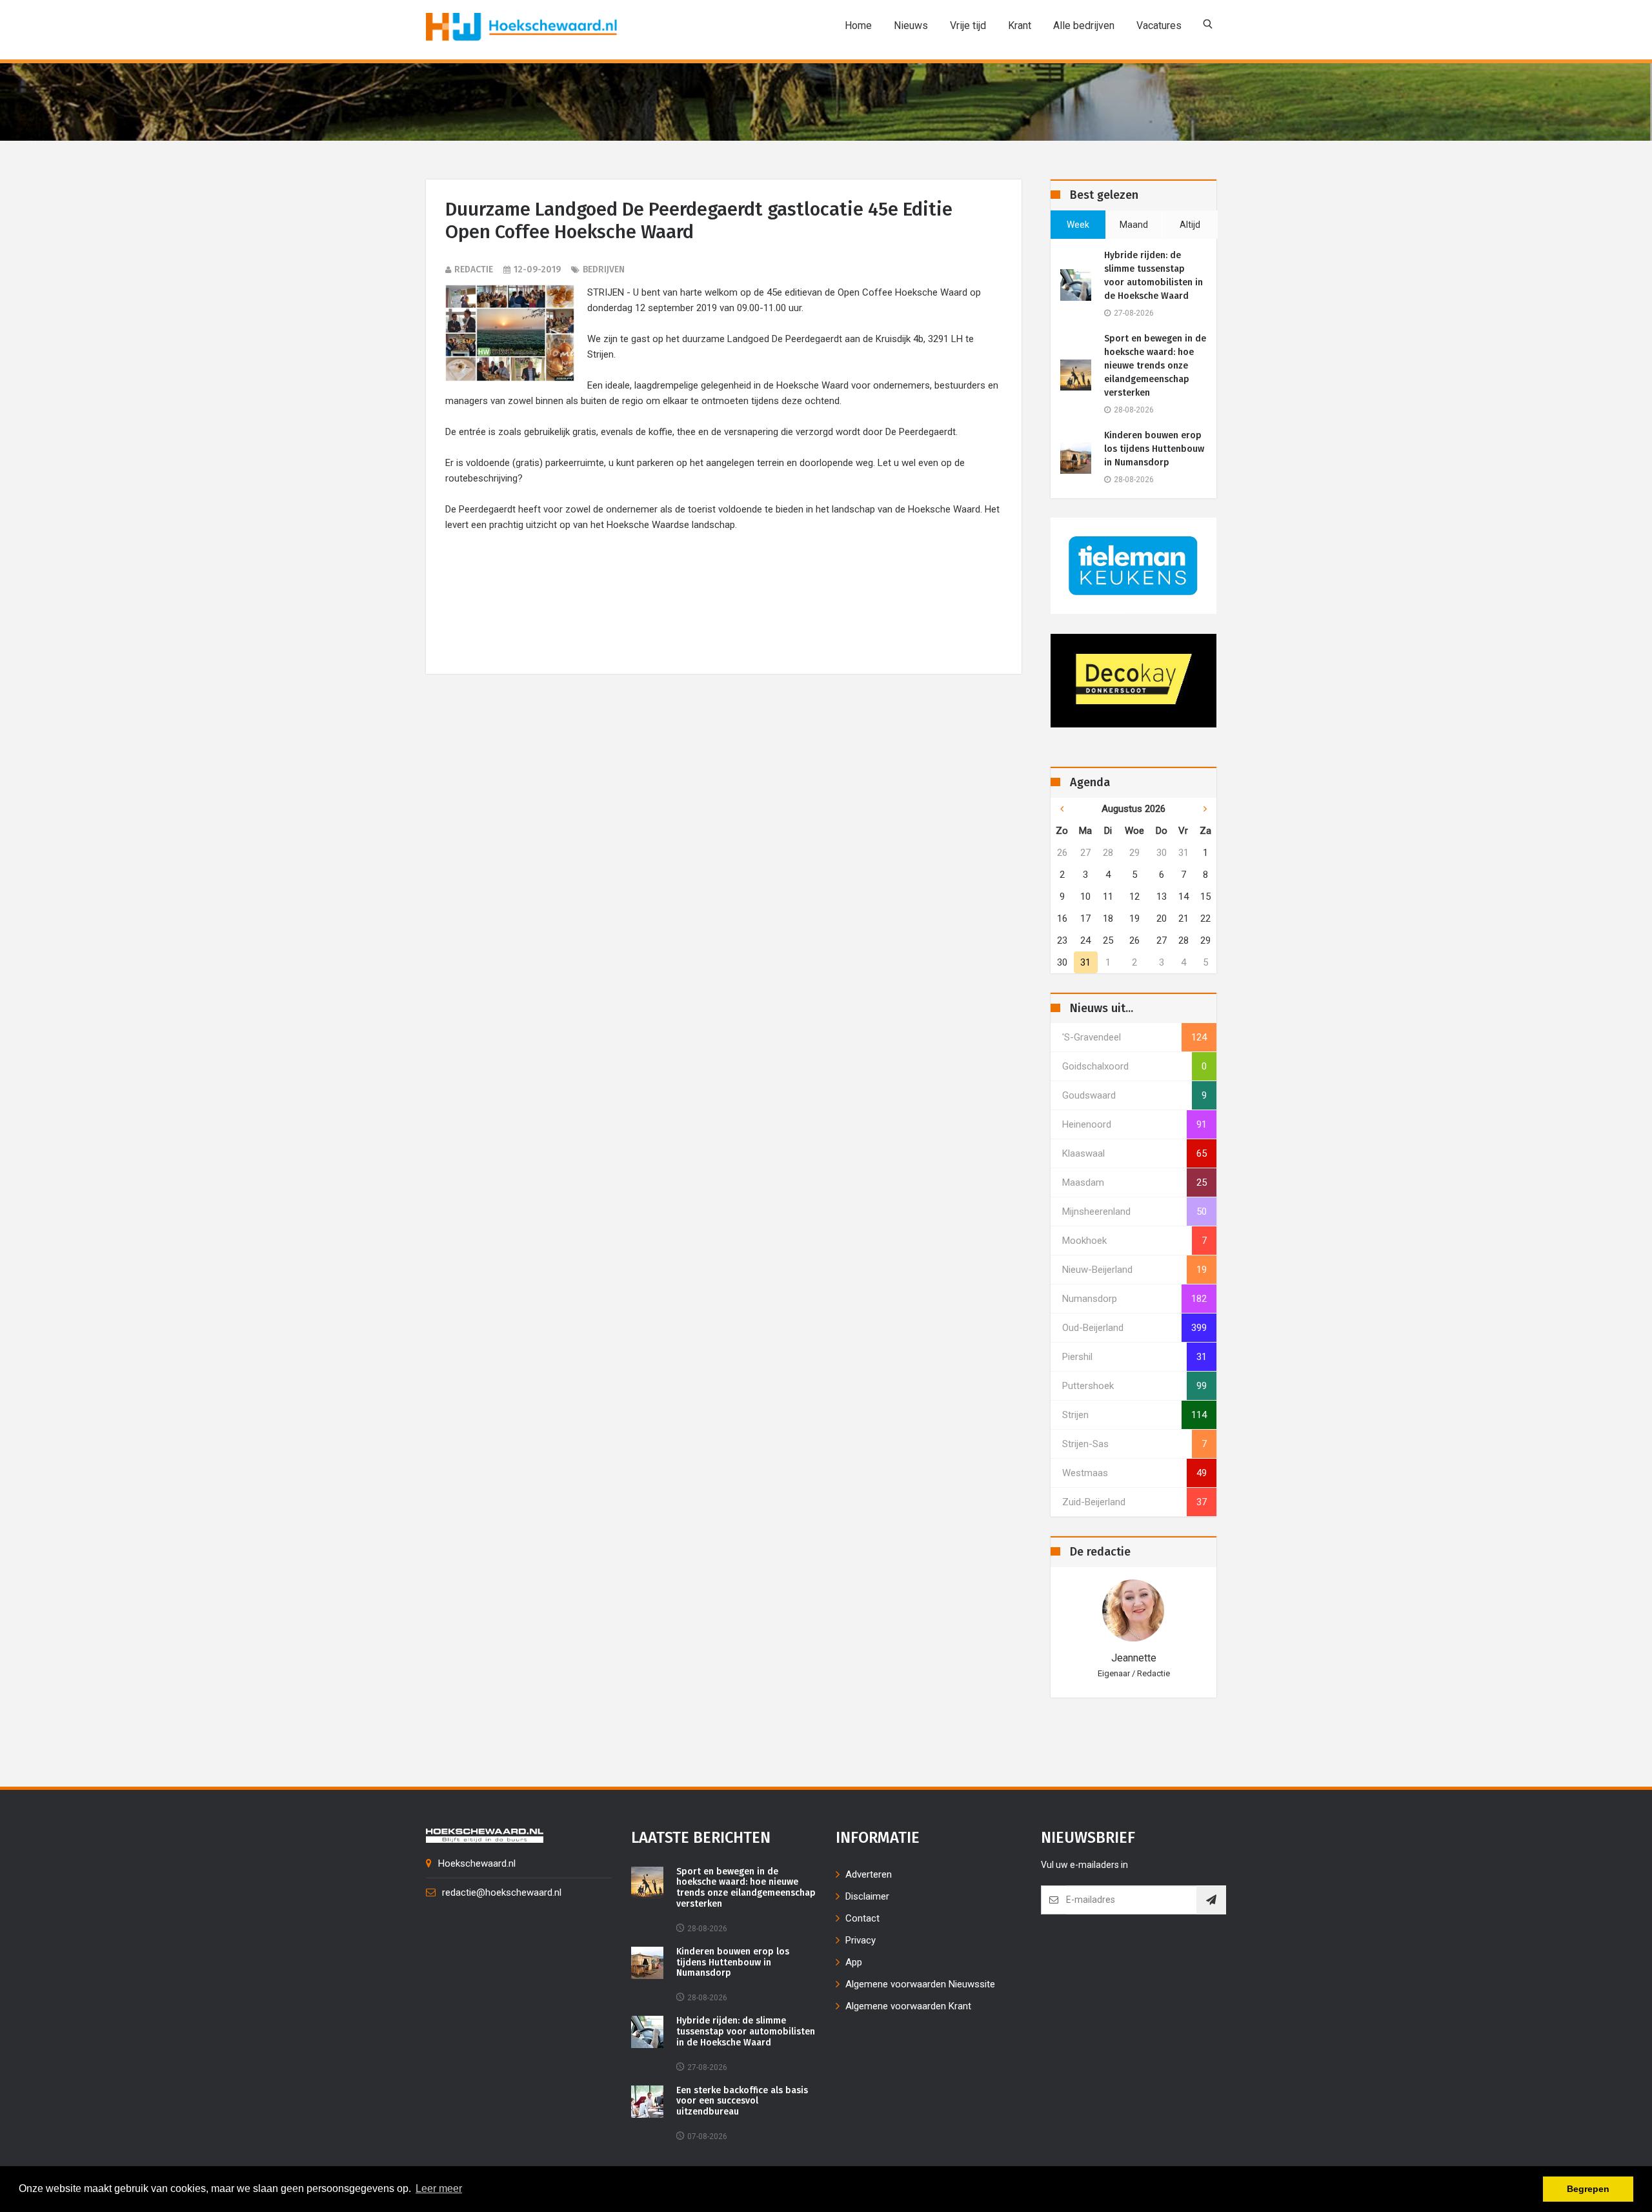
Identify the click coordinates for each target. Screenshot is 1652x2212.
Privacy (861, 1940)
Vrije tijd (968, 25)
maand (1134, 225)
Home (858, 25)
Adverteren (869, 1874)
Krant (1020, 25)
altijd (1190, 225)
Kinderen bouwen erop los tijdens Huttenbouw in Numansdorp (1154, 449)
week (1078, 225)
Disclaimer (867, 1896)
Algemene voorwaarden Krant (908, 2006)
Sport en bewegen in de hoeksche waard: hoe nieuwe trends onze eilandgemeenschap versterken (1155, 366)
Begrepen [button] (1588, 2189)
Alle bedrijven (1084, 25)
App (854, 1962)
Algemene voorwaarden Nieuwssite (920, 1984)
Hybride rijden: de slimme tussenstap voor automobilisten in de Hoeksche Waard (1153, 276)
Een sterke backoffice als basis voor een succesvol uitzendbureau (742, 2102)
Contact (862, 1918)
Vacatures (1159, 25)
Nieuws (911, 25)
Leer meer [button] (439, 2188)
